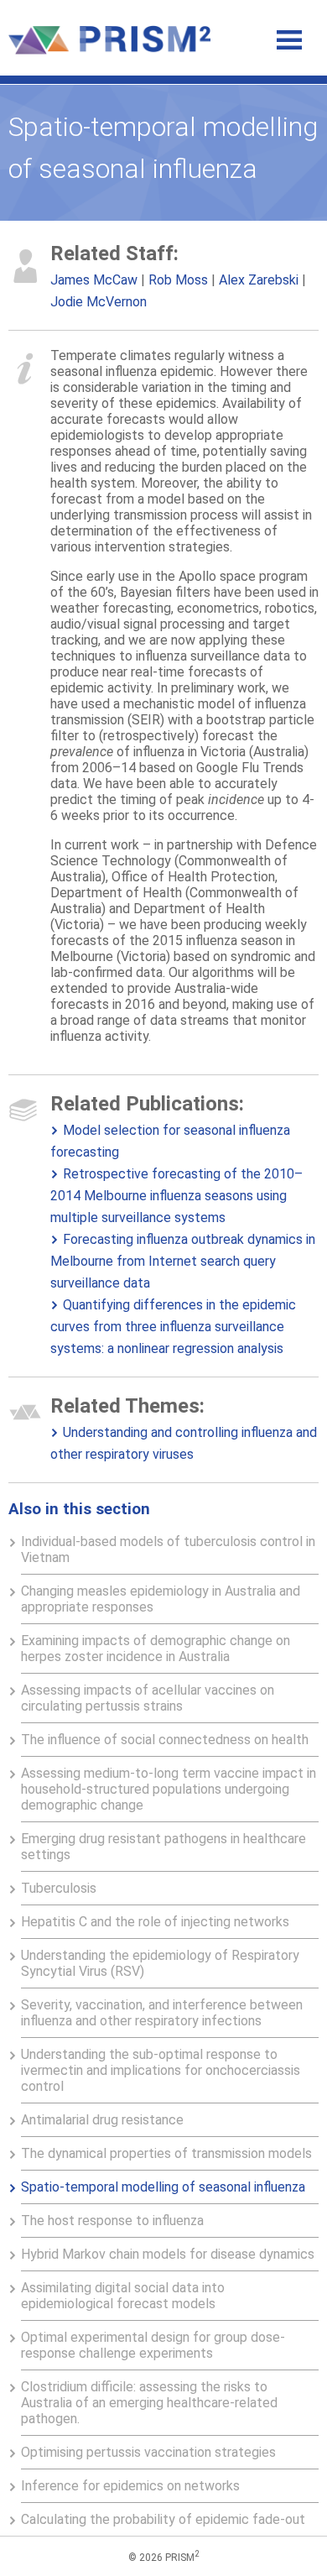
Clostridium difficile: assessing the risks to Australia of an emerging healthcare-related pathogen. (149, 2403)
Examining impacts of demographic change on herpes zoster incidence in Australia (156, 1649)
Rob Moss (178, 280)
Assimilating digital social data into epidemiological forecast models (123, 2296)
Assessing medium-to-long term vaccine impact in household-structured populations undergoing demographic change (169, 1789)
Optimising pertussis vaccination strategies (148, 2452)
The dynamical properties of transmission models (166, 2153)
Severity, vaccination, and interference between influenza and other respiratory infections (162, 2013)
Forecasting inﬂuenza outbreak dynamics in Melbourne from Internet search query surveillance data (183, 1261)
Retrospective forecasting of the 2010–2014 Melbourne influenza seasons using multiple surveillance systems (176, 1196)
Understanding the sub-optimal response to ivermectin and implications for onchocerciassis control (161, 2070)
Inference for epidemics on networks (130, 2486)
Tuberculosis (59, 1888)
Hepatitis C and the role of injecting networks (155, 1922)
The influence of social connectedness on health (165, 1740)
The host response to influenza (112, 2221)
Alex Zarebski (259, 280)
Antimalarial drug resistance (102, 2120)
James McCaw (94, 280)
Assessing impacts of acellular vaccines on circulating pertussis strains (148, 1698)
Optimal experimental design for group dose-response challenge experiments (153, 2345)
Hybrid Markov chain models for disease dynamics (168, 2254)
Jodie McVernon (99, 302)
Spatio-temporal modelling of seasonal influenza (163, 2187)
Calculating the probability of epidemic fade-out (163, 2519)
